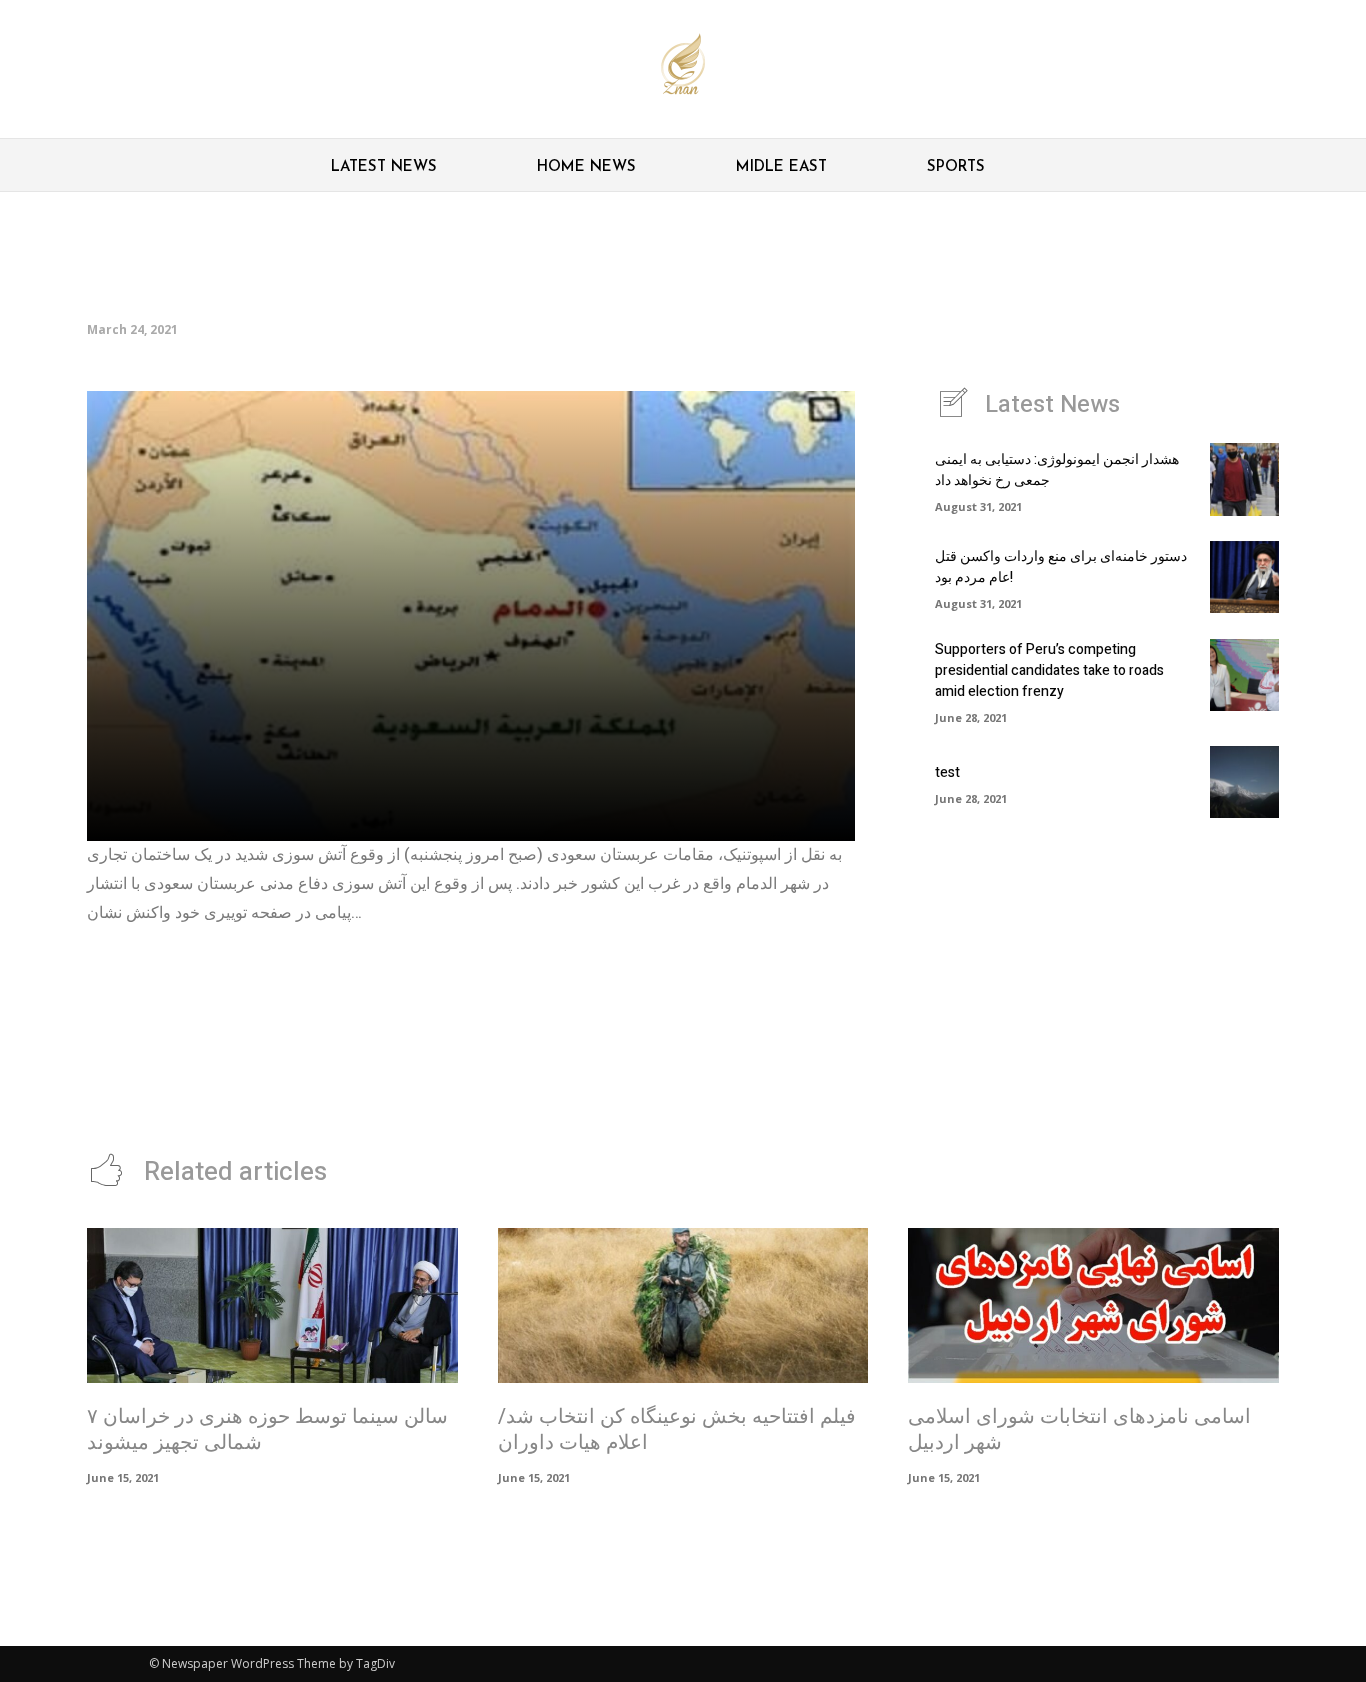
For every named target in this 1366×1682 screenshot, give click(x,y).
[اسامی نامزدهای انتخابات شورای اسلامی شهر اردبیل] (1093, 1306)
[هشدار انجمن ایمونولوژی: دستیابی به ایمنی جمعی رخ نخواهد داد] (1244, 479)
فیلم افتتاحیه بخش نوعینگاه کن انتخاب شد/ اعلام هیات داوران (677, 1429)
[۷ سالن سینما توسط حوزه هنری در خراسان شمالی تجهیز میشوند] (272, 1306)
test (947, 772)
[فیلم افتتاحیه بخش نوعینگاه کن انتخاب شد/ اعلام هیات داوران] (683, 1306)
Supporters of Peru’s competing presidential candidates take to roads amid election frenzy (1049, 670)
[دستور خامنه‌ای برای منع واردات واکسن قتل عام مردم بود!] (1244, 577)
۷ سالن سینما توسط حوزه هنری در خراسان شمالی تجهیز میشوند (267, 1429)
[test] (1244, 782)
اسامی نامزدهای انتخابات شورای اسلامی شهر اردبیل (1079, 1429)
